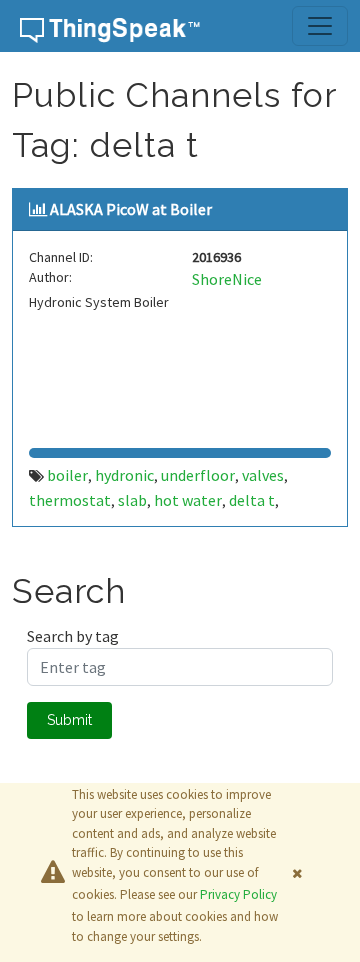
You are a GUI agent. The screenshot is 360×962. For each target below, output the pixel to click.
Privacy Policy (238, 894)
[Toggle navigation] (320, 26)
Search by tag (73, 636)
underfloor (198, 475)
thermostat (70, 500)
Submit (69, 720)
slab (132, 500)
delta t (252, 500)
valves (263, 475)
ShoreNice (227, 279)
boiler (67, 475)
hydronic (124, 475)
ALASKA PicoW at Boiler (131, 209)
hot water (188, 500)
